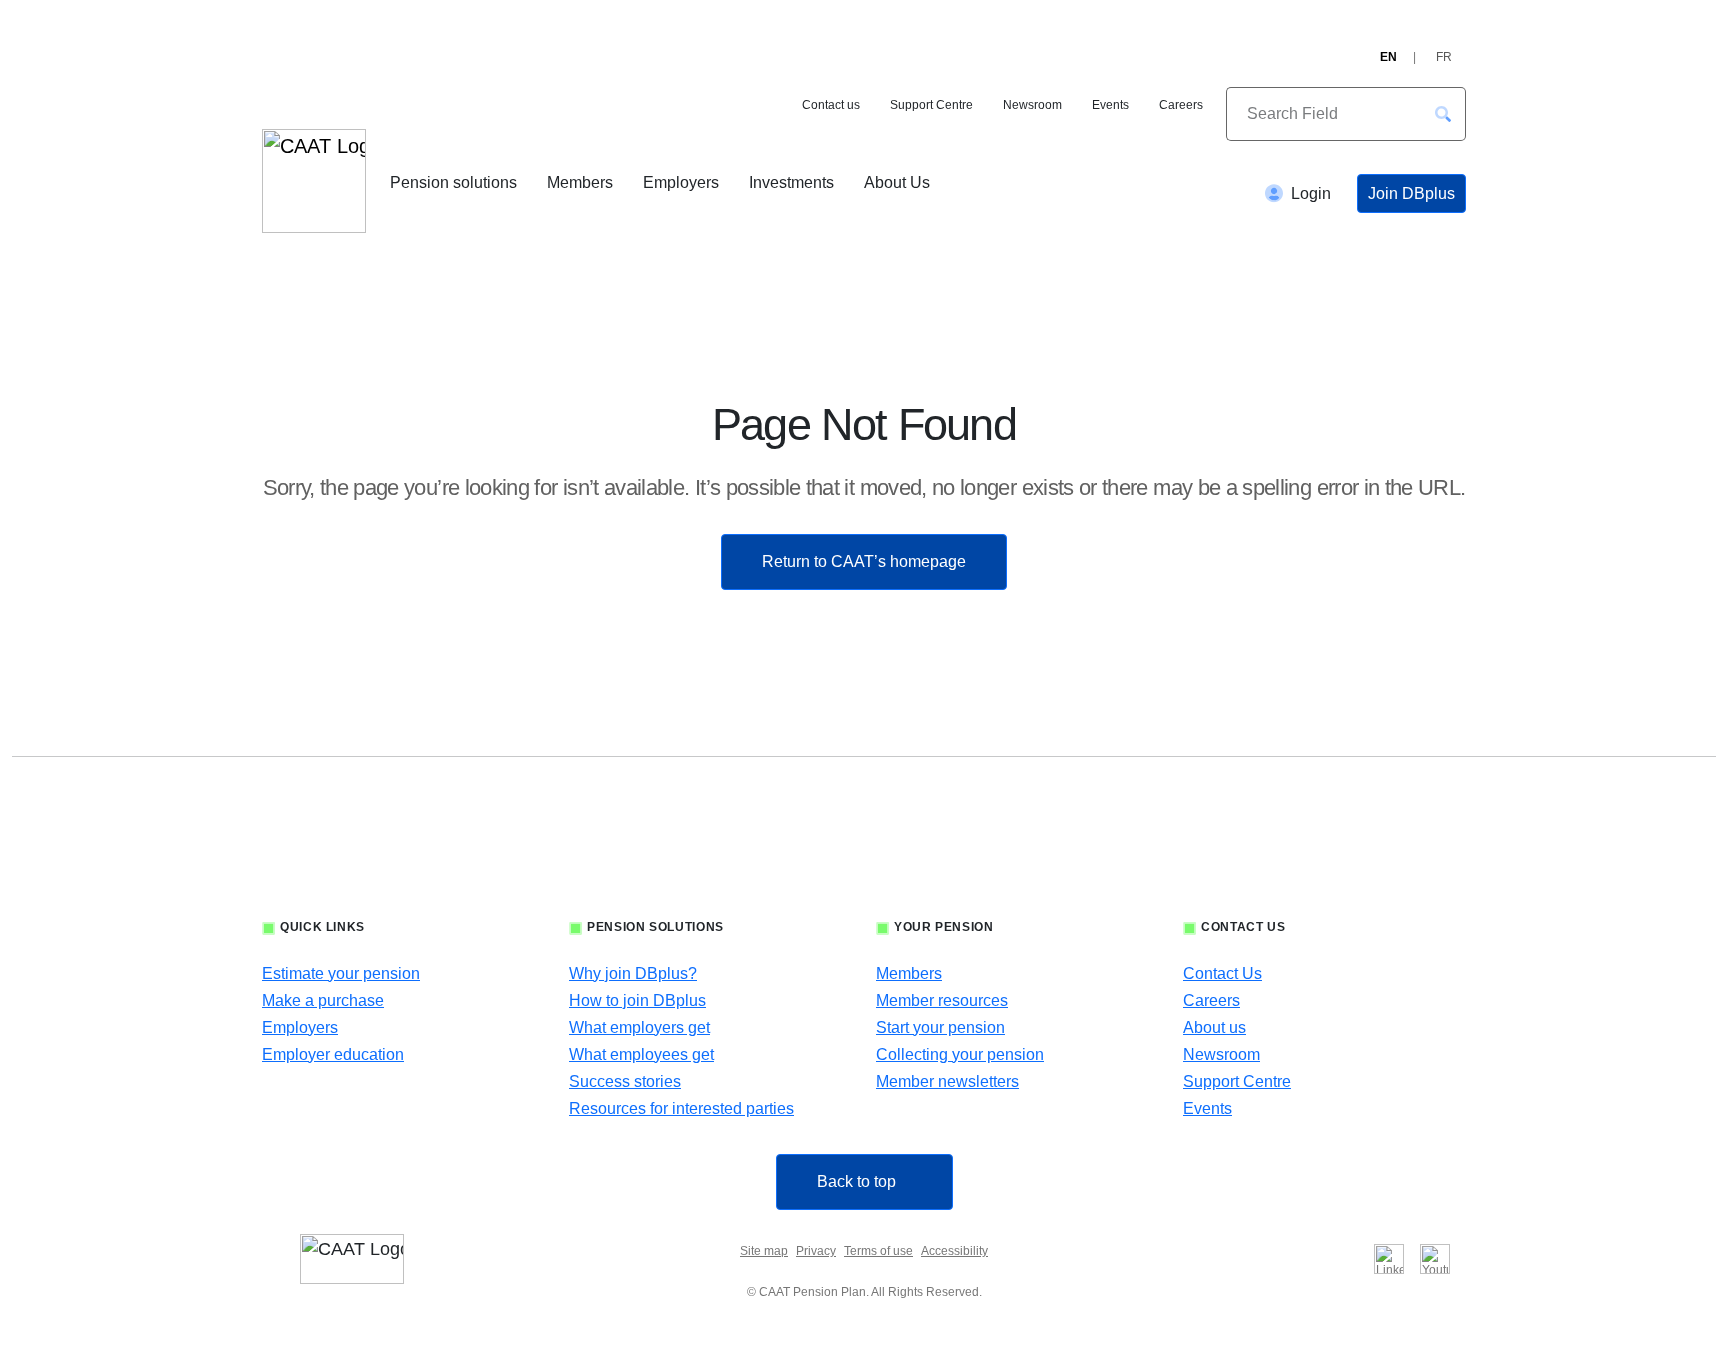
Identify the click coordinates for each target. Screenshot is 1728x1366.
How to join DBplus (637, 1000)
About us (1214, 1027)
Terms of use (878, 1251)
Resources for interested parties (681, 1108)
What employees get (641, 1054)
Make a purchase (323, 1000)
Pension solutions (453, 182)
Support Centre (931, 105)
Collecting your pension (960, 1054)
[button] (1443, 114)
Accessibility (954, 1251)
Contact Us (1222, 973)
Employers (681, 182)
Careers (1181, 105)
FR (1444, 57)
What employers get (639, 1027)
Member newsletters (947, 1081)
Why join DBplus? (633, 973)
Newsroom (1032, 105)
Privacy (816, 1251)
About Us (897, 182)
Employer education (333, 1054)
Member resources (942, 1000)
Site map (764, 1251)
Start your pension (940, 1027)
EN (1388, 57)
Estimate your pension (341, 973)
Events (1110, 105)
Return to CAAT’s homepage (864, 561)
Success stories (625, 1081)
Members (580, 182)
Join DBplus (1411, 193)
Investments (791, 182)
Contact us (831, 105)
